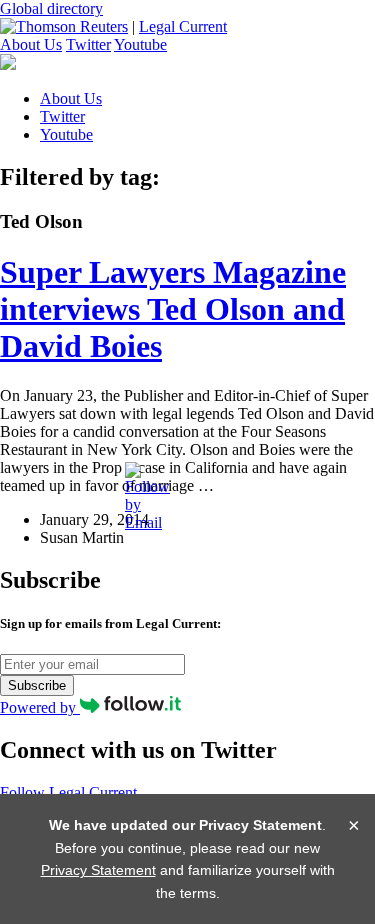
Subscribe (37, 685)
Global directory (51, 8)
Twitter (88, 44)
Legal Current (183, 26)
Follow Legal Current (68, 792)
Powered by (40, 707)
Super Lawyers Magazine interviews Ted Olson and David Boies (173, 309)
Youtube (140, 44)
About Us (31, 44)
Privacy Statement (98, 870)
